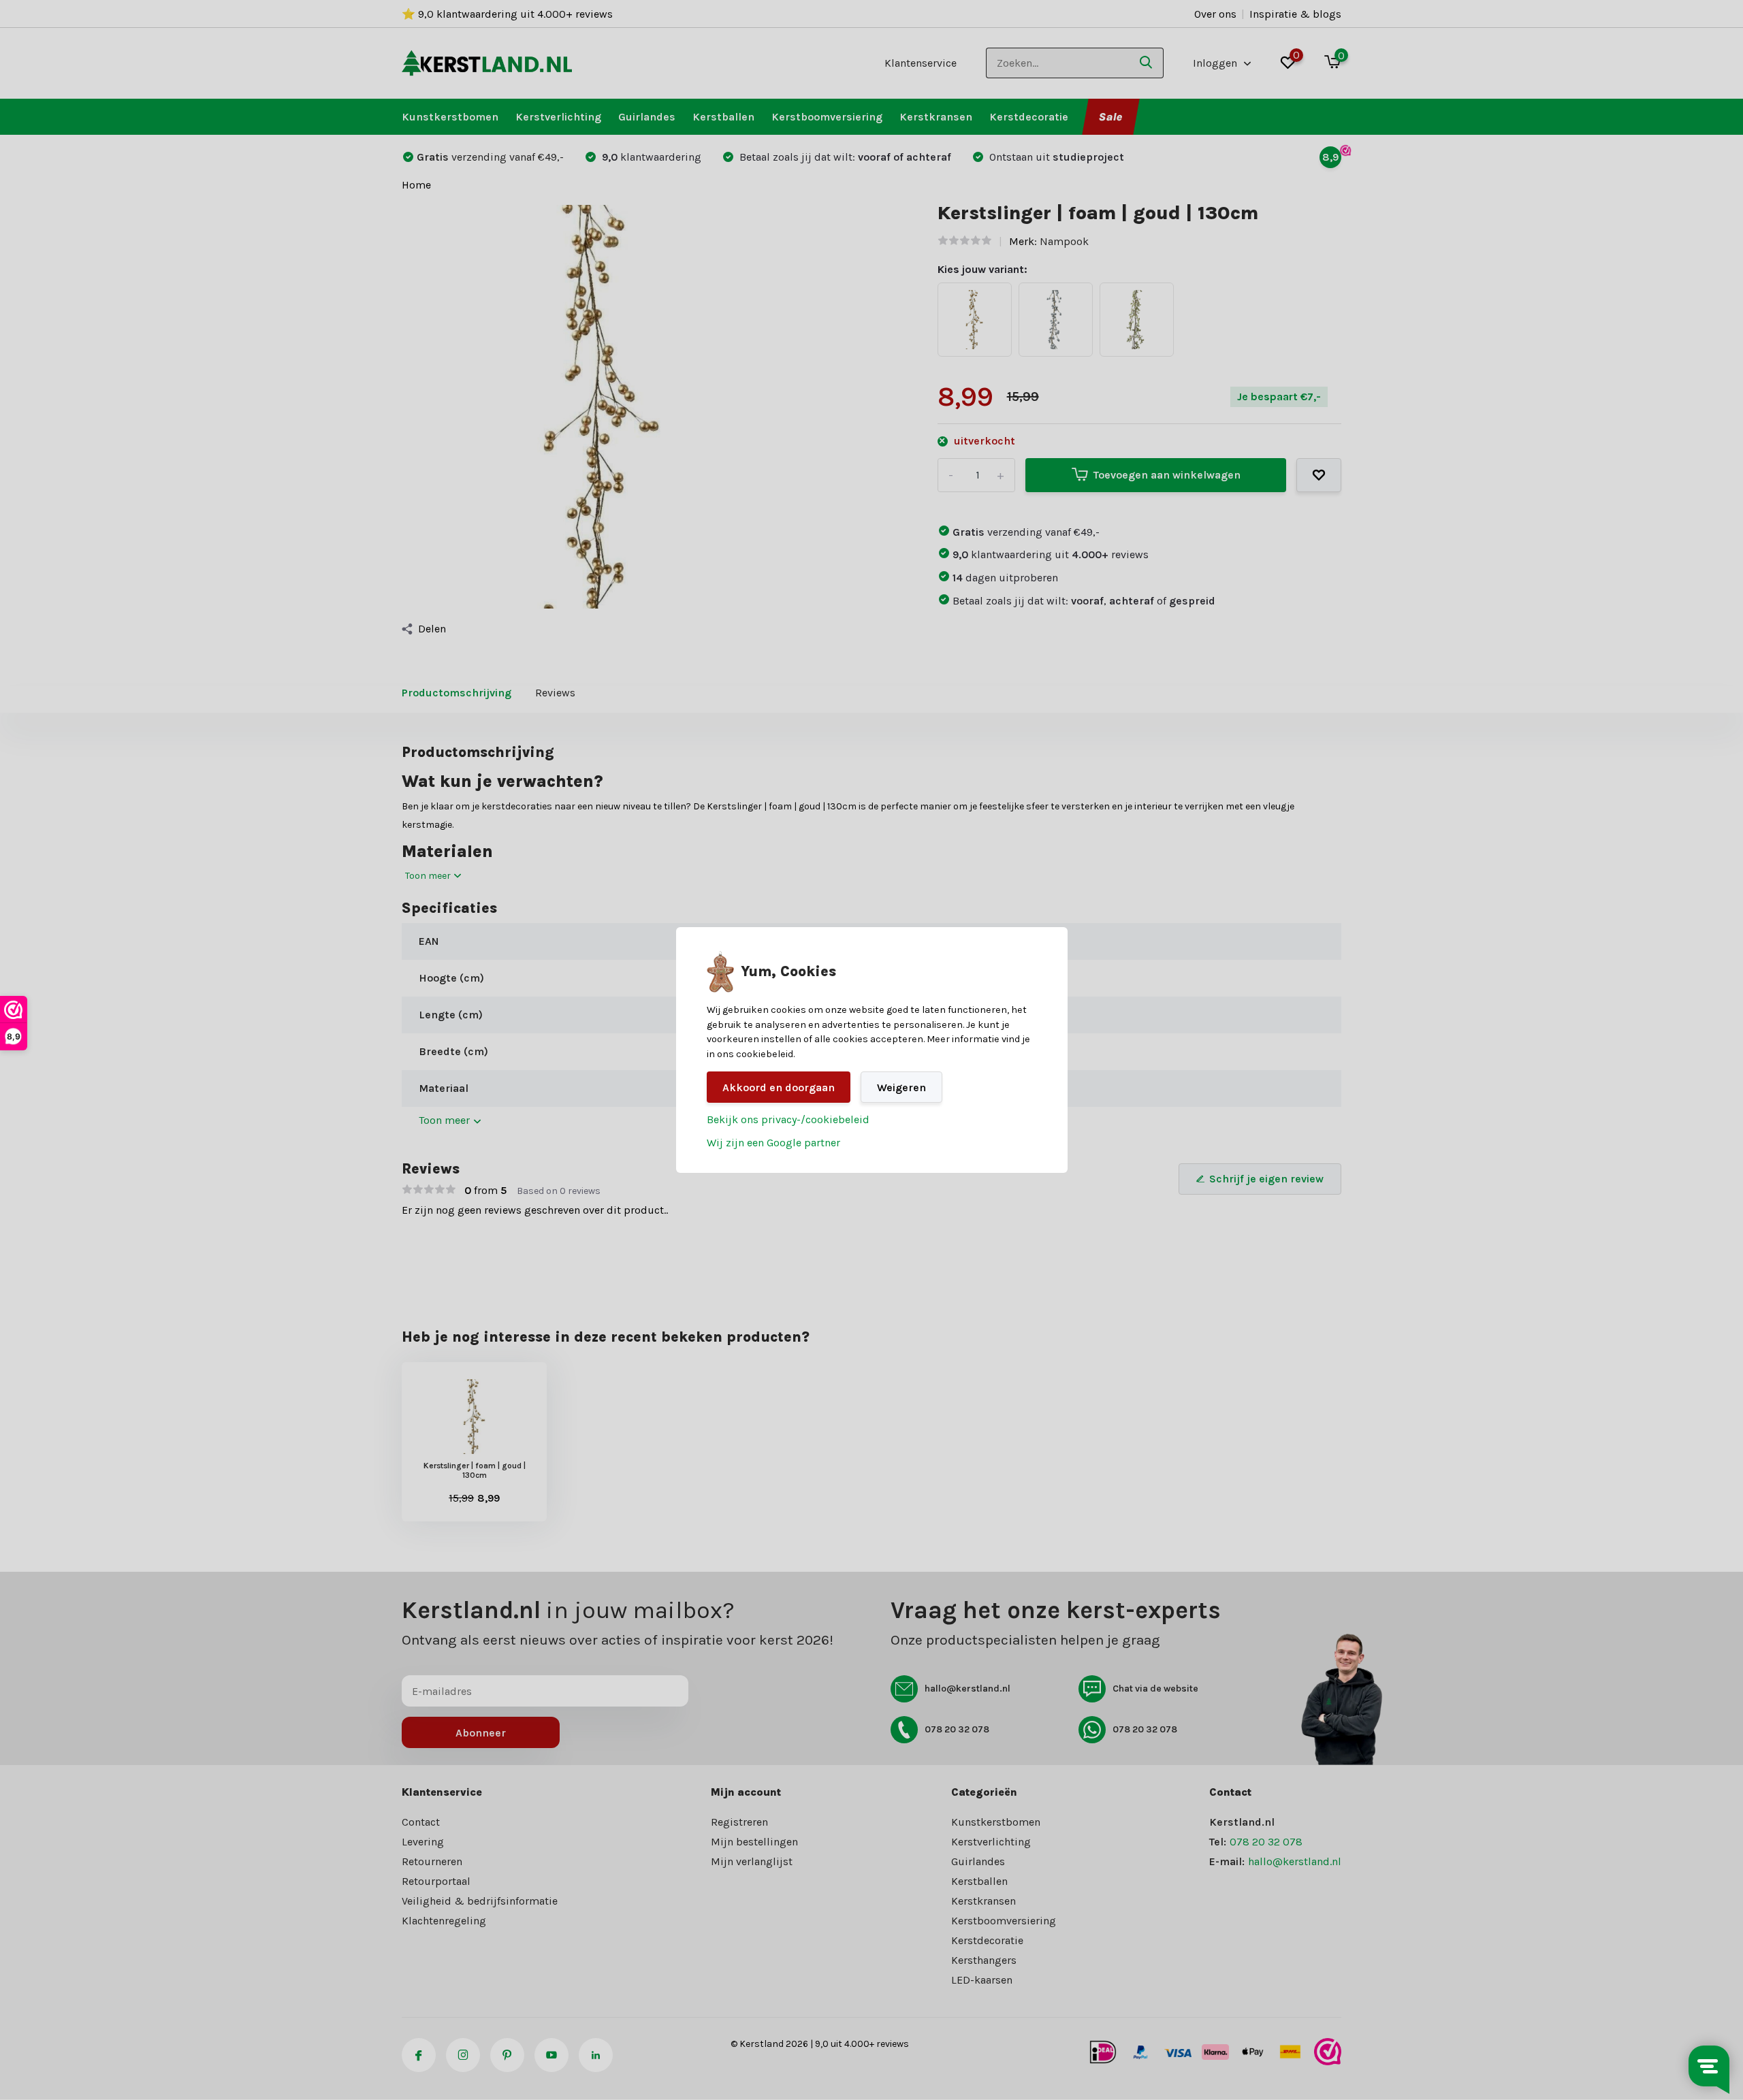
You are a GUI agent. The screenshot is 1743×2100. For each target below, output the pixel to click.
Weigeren (901, 1087)
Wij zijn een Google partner (773, 1143)
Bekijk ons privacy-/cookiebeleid (788, 1119)
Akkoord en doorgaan (779, 1087)
